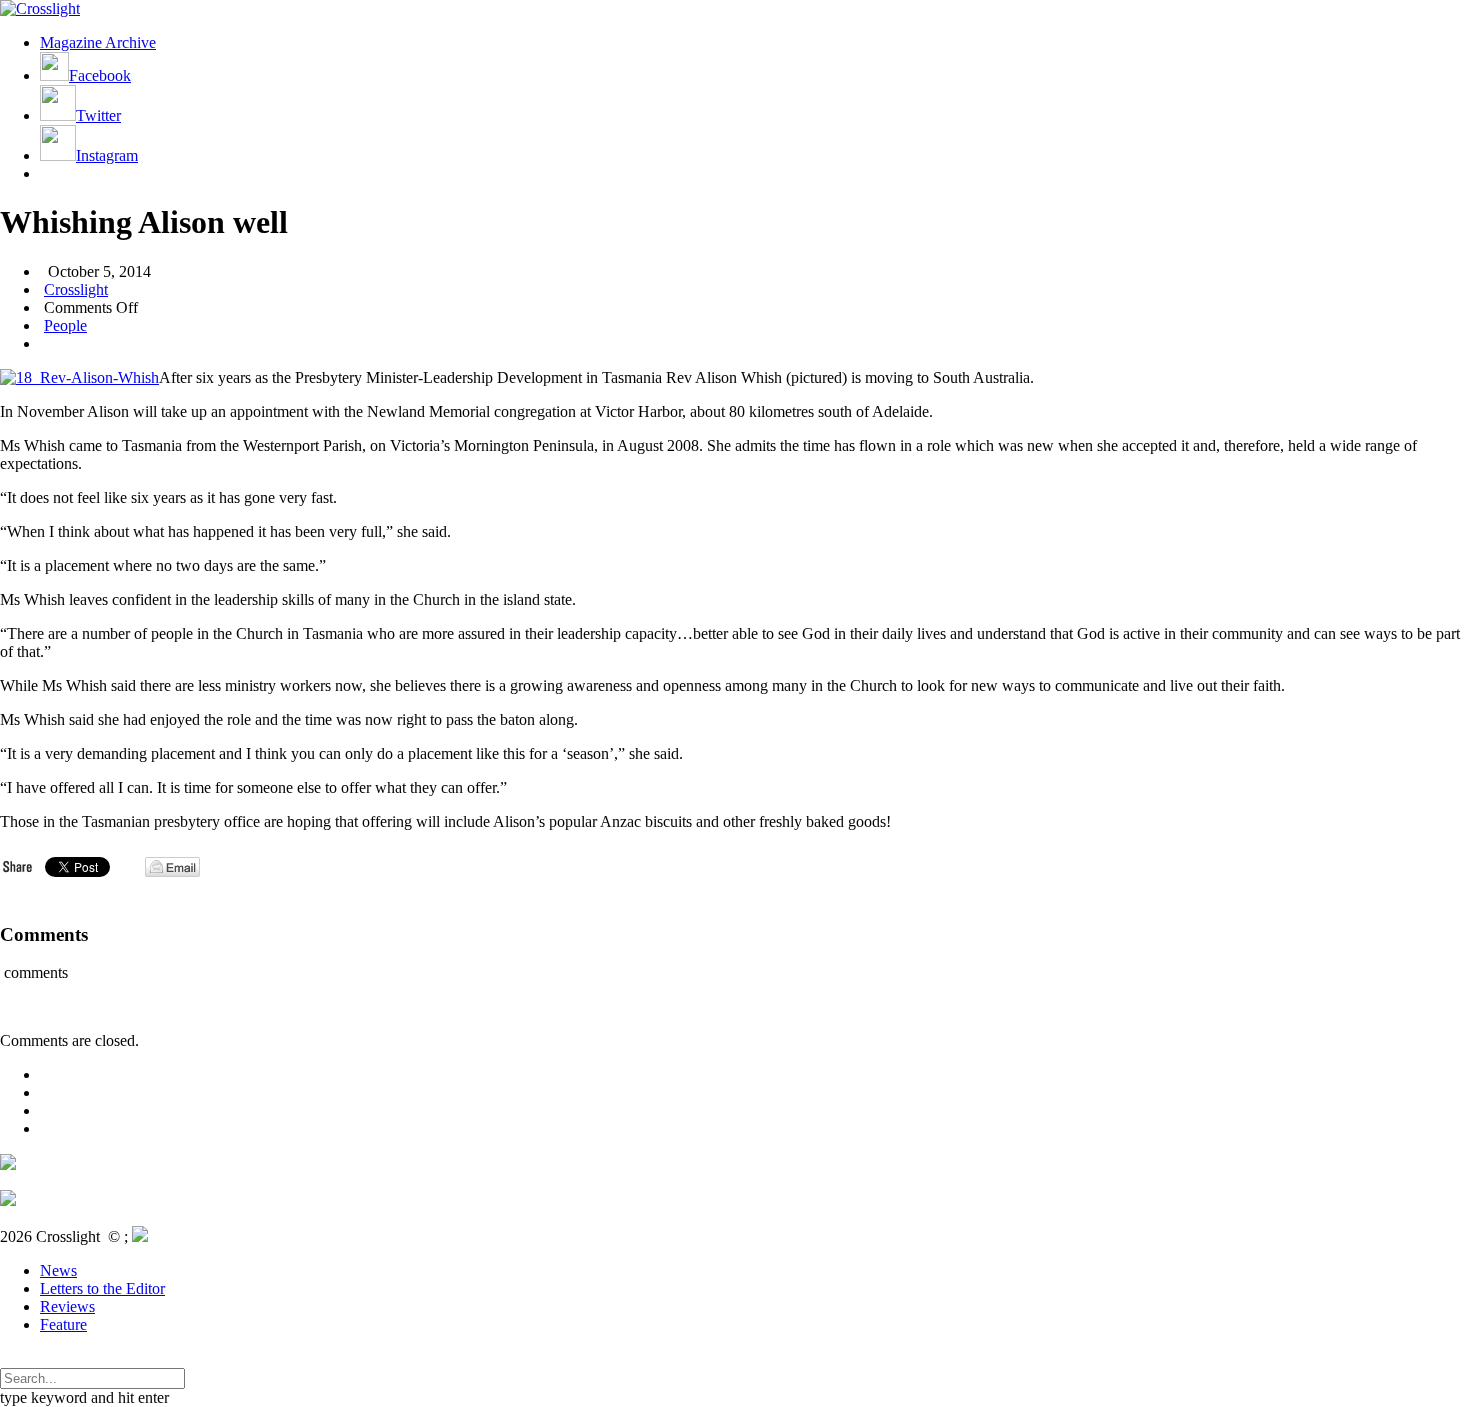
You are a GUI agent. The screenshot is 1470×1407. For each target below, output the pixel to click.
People (65, 325)
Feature (63, 1324)
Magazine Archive (98, 42)
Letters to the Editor (102, 1288)
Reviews (67, 1306)
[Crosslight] (40, 8)
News (58, 1270)
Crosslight (76, 289)
